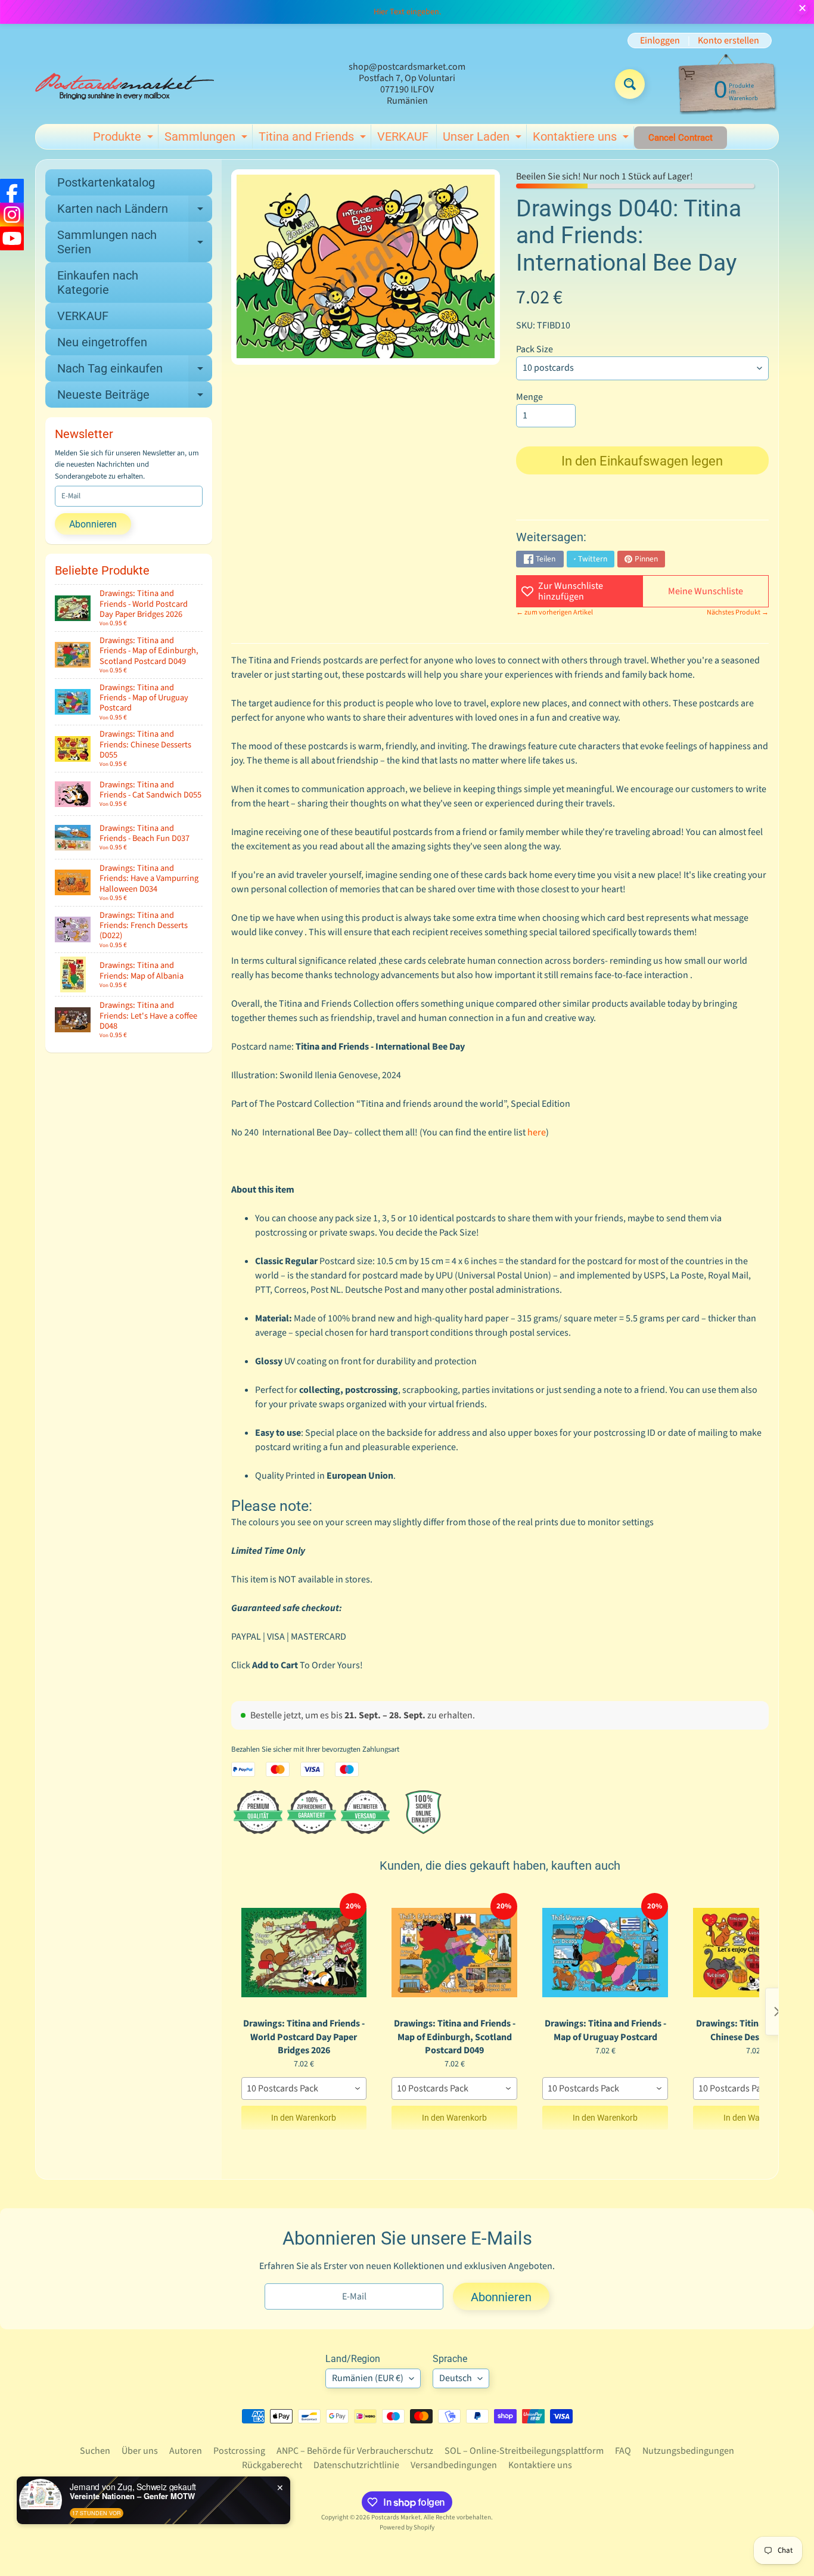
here (537, 1132)
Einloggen (660, 41)
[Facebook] (12, 191)
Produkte (125, 139)
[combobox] (304, 2088)
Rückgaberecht (272, 2465)
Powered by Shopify (407, 2527)
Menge (529, 397)
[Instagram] (12, 215)
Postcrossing (239, 2451)
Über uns (140, 2451)
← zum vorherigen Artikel (554, 612)
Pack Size (535, 349)
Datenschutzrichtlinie (356, 2465)
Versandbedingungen (454, 2465)
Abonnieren (93, 524)
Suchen (95, 2451)
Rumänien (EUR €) (368, 2378)
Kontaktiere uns (582, 139)
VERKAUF (403, 136)
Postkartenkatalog (106, 182)
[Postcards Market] (125, 84)
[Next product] (777, 2012)
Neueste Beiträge (135, 398)
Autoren (186, 2451)
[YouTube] (12, 238)
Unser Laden (484, 139)
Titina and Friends (314, 139)
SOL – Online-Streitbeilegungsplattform (524, 2451)
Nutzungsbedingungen (688, 2451)
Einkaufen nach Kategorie (98, 283)
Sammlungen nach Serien (135, 243)
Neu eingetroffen (102, 342)
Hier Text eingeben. (407, 12)
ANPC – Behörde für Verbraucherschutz (355, 2451)
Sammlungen (207, 139)
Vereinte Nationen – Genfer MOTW (132, 2496)
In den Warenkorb (304, 2118)
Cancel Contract (681, 138)
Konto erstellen (728, 41)
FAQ (623, 2451)
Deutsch (456, 2378)
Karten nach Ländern (135, 212)
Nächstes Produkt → (738, 612)
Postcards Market (396, 2517)
